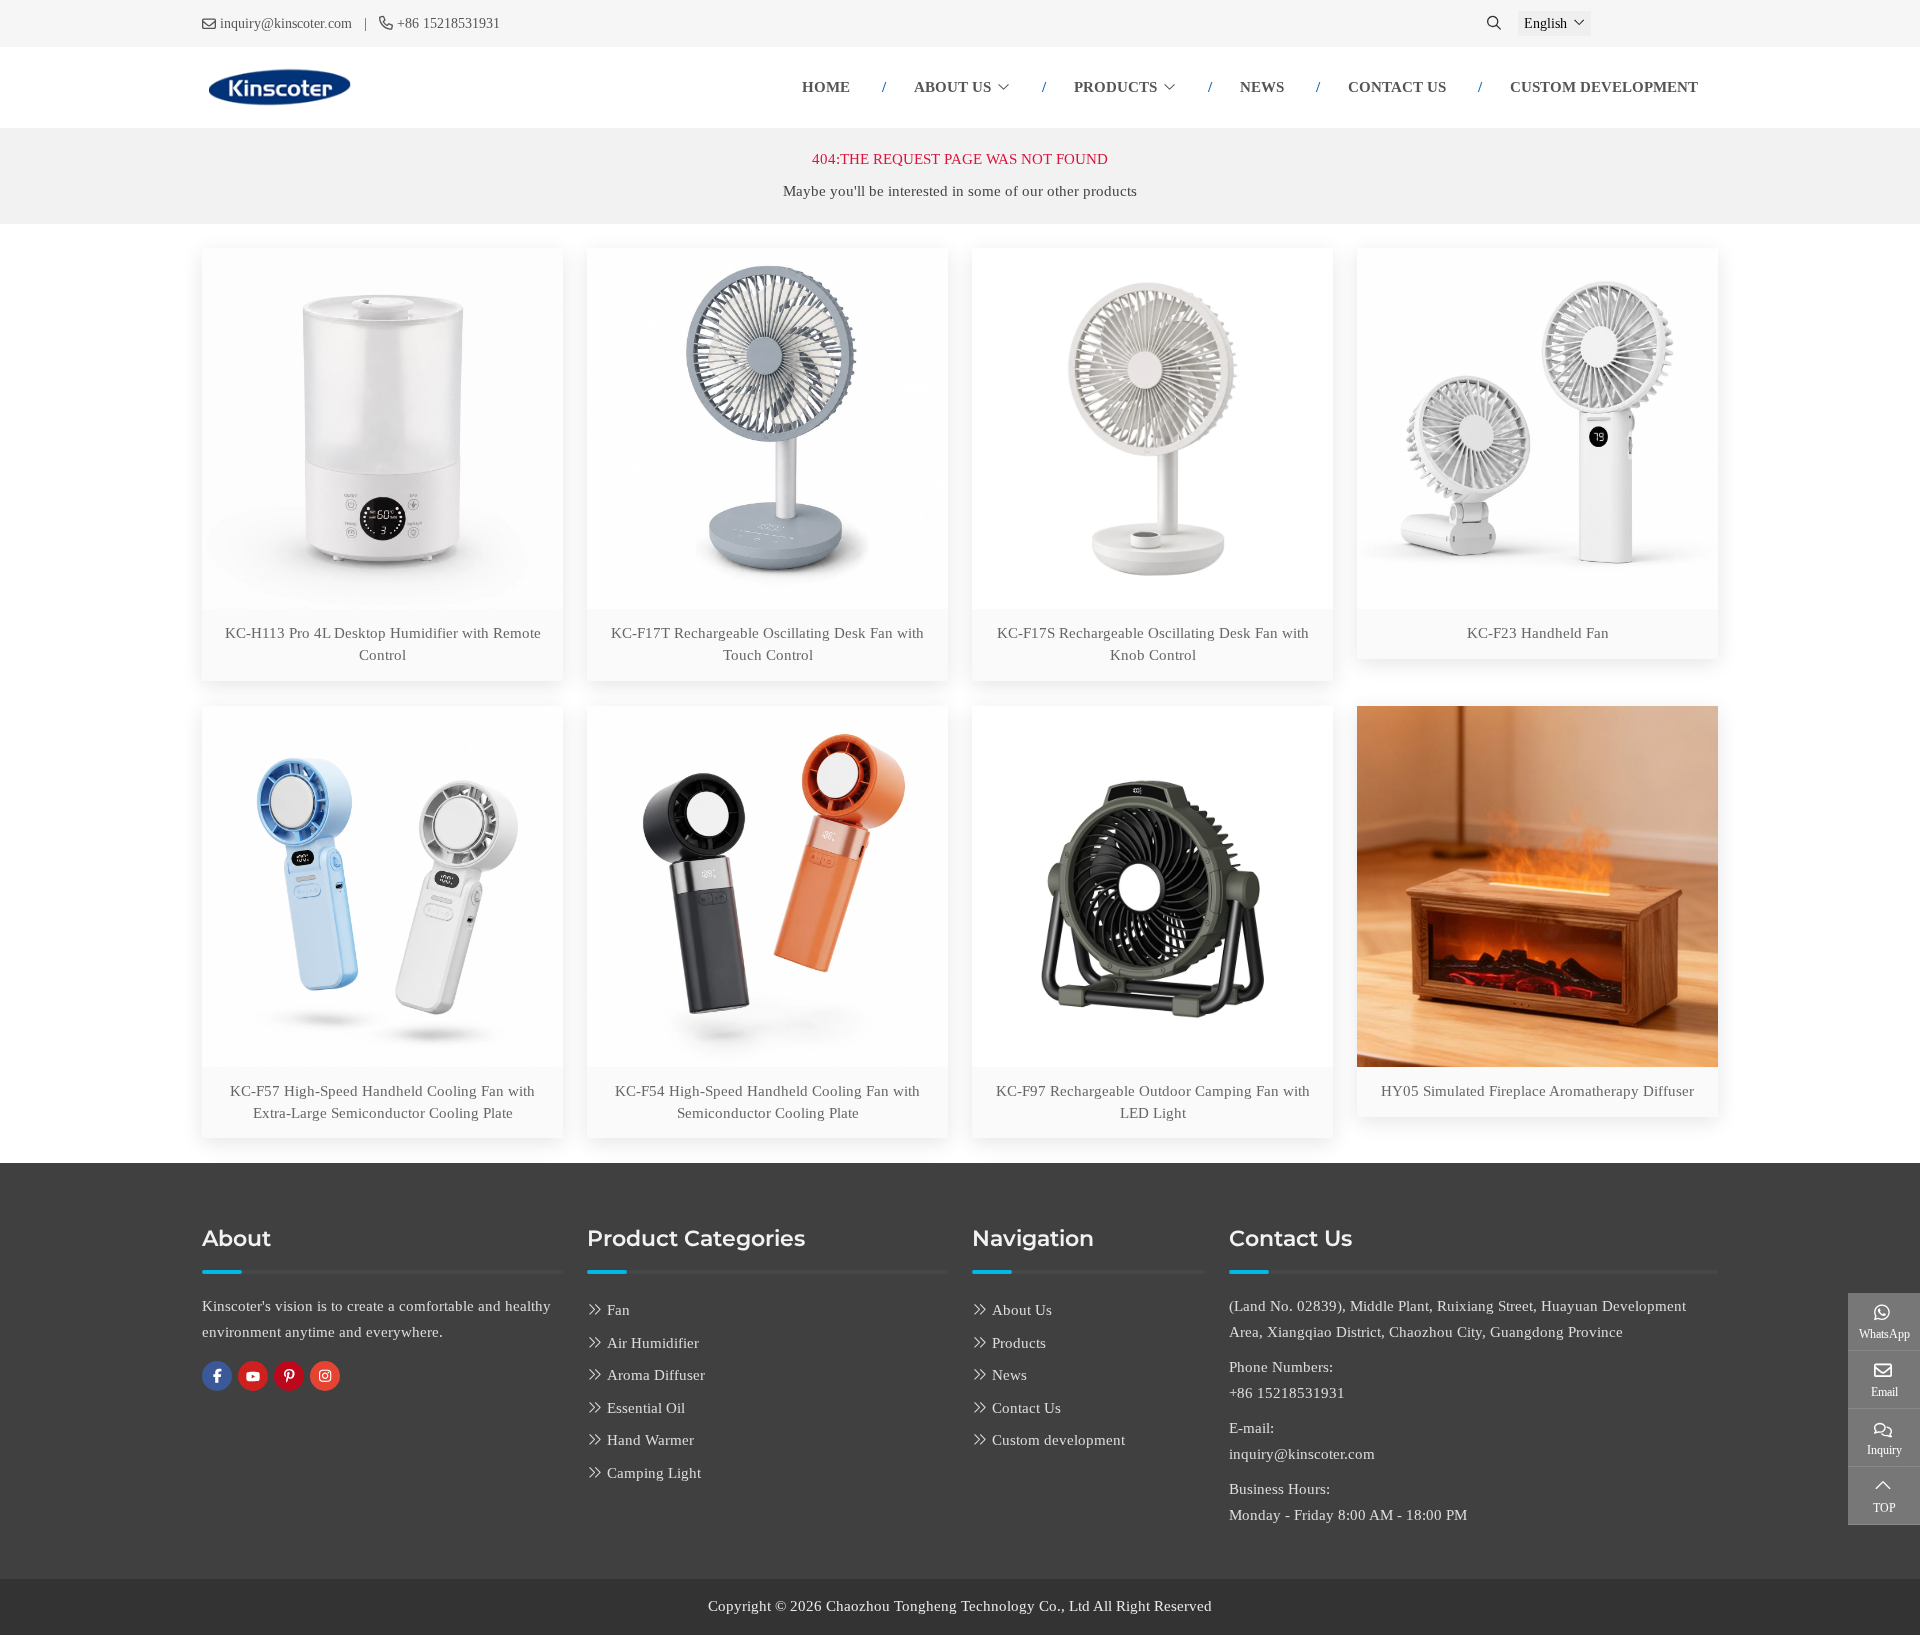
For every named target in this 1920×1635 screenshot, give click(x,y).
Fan (618, 1310)
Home (826, 87)
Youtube (253, 1376)
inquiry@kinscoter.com (286, 23)
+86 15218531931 (448, 23)
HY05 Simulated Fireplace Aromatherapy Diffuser (1537, 1091)
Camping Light (654, 1473)
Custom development (1604, 87)
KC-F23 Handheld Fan (1538, 633)
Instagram (325, 1376)
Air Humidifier (653, 1343)
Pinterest (289, 1376)
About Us (952, 87)
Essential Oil (646, 1408)
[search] (1496, 23)
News (1262, 87)
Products (1115, 87)
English (1545, 23)
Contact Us (1397, 87)
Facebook (217, 1376)
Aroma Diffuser (656, 1375)
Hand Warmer (650, 1440)
